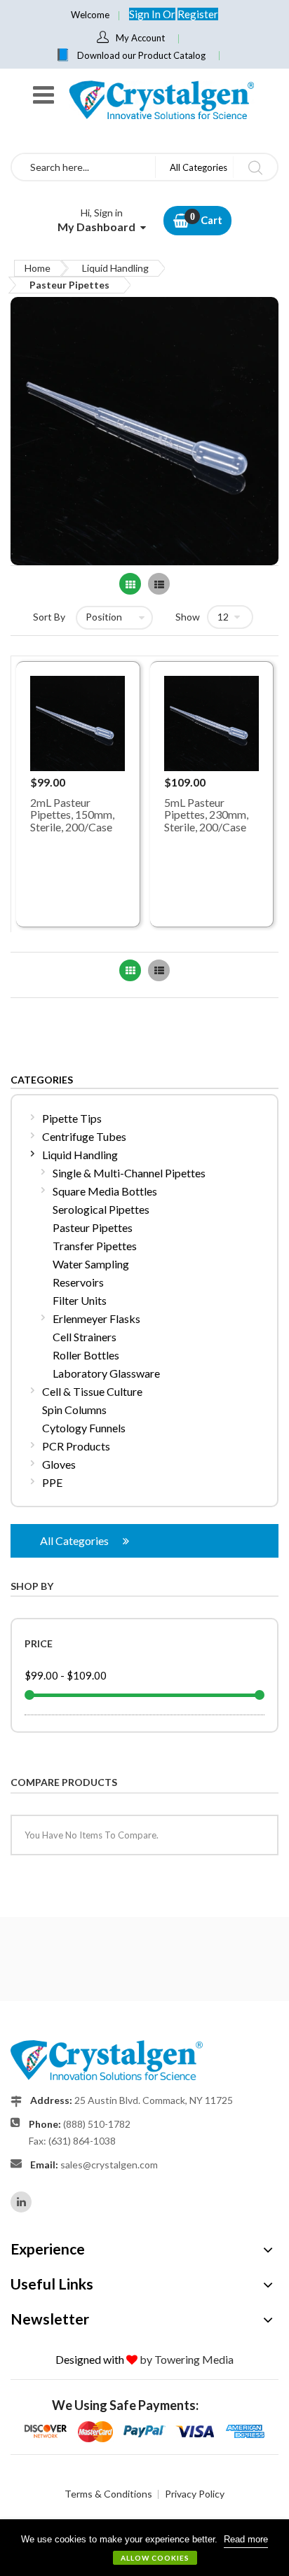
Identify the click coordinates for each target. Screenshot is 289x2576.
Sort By (49, 617)
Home (38, 268)
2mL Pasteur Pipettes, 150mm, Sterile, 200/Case (72, 815)
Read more (246, 2539)
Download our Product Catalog (141, 55)
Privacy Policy (195, 2494)
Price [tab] (39, 1643)
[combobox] (83, 167)
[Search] (255, 167)
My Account (140, 38)
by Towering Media (187, 2359)
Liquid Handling (115, 268)
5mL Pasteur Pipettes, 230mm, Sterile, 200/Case (206, 815)
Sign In (146, 14)
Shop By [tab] (32, 1586)
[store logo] (161, 100)
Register (198, 14)
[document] (144, 2548)
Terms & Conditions (108, 2494)
